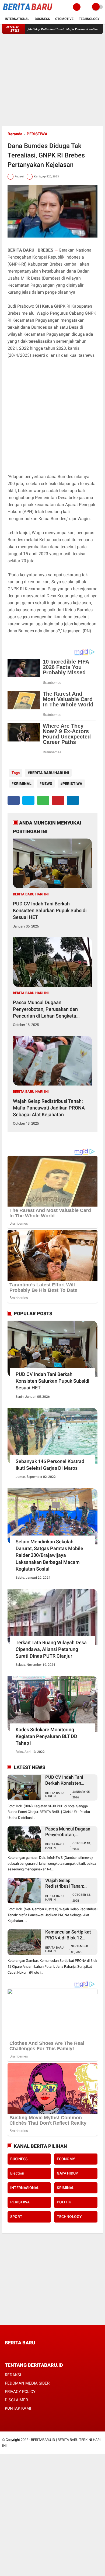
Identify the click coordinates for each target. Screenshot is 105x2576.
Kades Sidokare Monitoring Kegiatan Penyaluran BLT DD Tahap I (46, 1736)
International (17, 19)
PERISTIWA (37, 134)
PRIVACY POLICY (20, 2392)
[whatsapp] (43, 800)
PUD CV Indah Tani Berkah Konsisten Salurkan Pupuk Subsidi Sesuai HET (50, 910)
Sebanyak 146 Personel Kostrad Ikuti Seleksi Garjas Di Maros (50, 1465)
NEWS (47, 784)
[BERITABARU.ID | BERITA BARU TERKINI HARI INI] (27, 11)
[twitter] (28, 800)
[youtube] (43, 2353)
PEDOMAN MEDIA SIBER (27, 2383)
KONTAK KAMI (18, 2408)
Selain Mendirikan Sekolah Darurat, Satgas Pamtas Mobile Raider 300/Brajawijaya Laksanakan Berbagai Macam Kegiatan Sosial (49, 1555)
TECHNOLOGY (69, 2217)
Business (42, 19)
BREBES (46, 250)
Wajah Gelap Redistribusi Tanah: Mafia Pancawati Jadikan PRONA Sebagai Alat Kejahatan (49, 1108)
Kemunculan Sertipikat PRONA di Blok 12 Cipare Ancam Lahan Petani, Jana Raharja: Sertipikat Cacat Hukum (69, 1935)
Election (17, 2173)
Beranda (15, 134)
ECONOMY (66, 2159)
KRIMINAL (23, 784)
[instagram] (36, 2353)
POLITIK (64, 2202)
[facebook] (14, 800)
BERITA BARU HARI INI (49, 773)
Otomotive (64, 19)
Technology (89, 19)
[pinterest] (58, 800)
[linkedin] (73, 800)
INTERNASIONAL (25, 2188)
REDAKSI (13, 2375)
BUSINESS (19, 2159)
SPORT (16, 2217)
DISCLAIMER (16, 2400)
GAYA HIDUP (67, 2173)
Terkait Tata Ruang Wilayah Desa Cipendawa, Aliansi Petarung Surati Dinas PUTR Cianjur (51, 1649)
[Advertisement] (52, 80)
